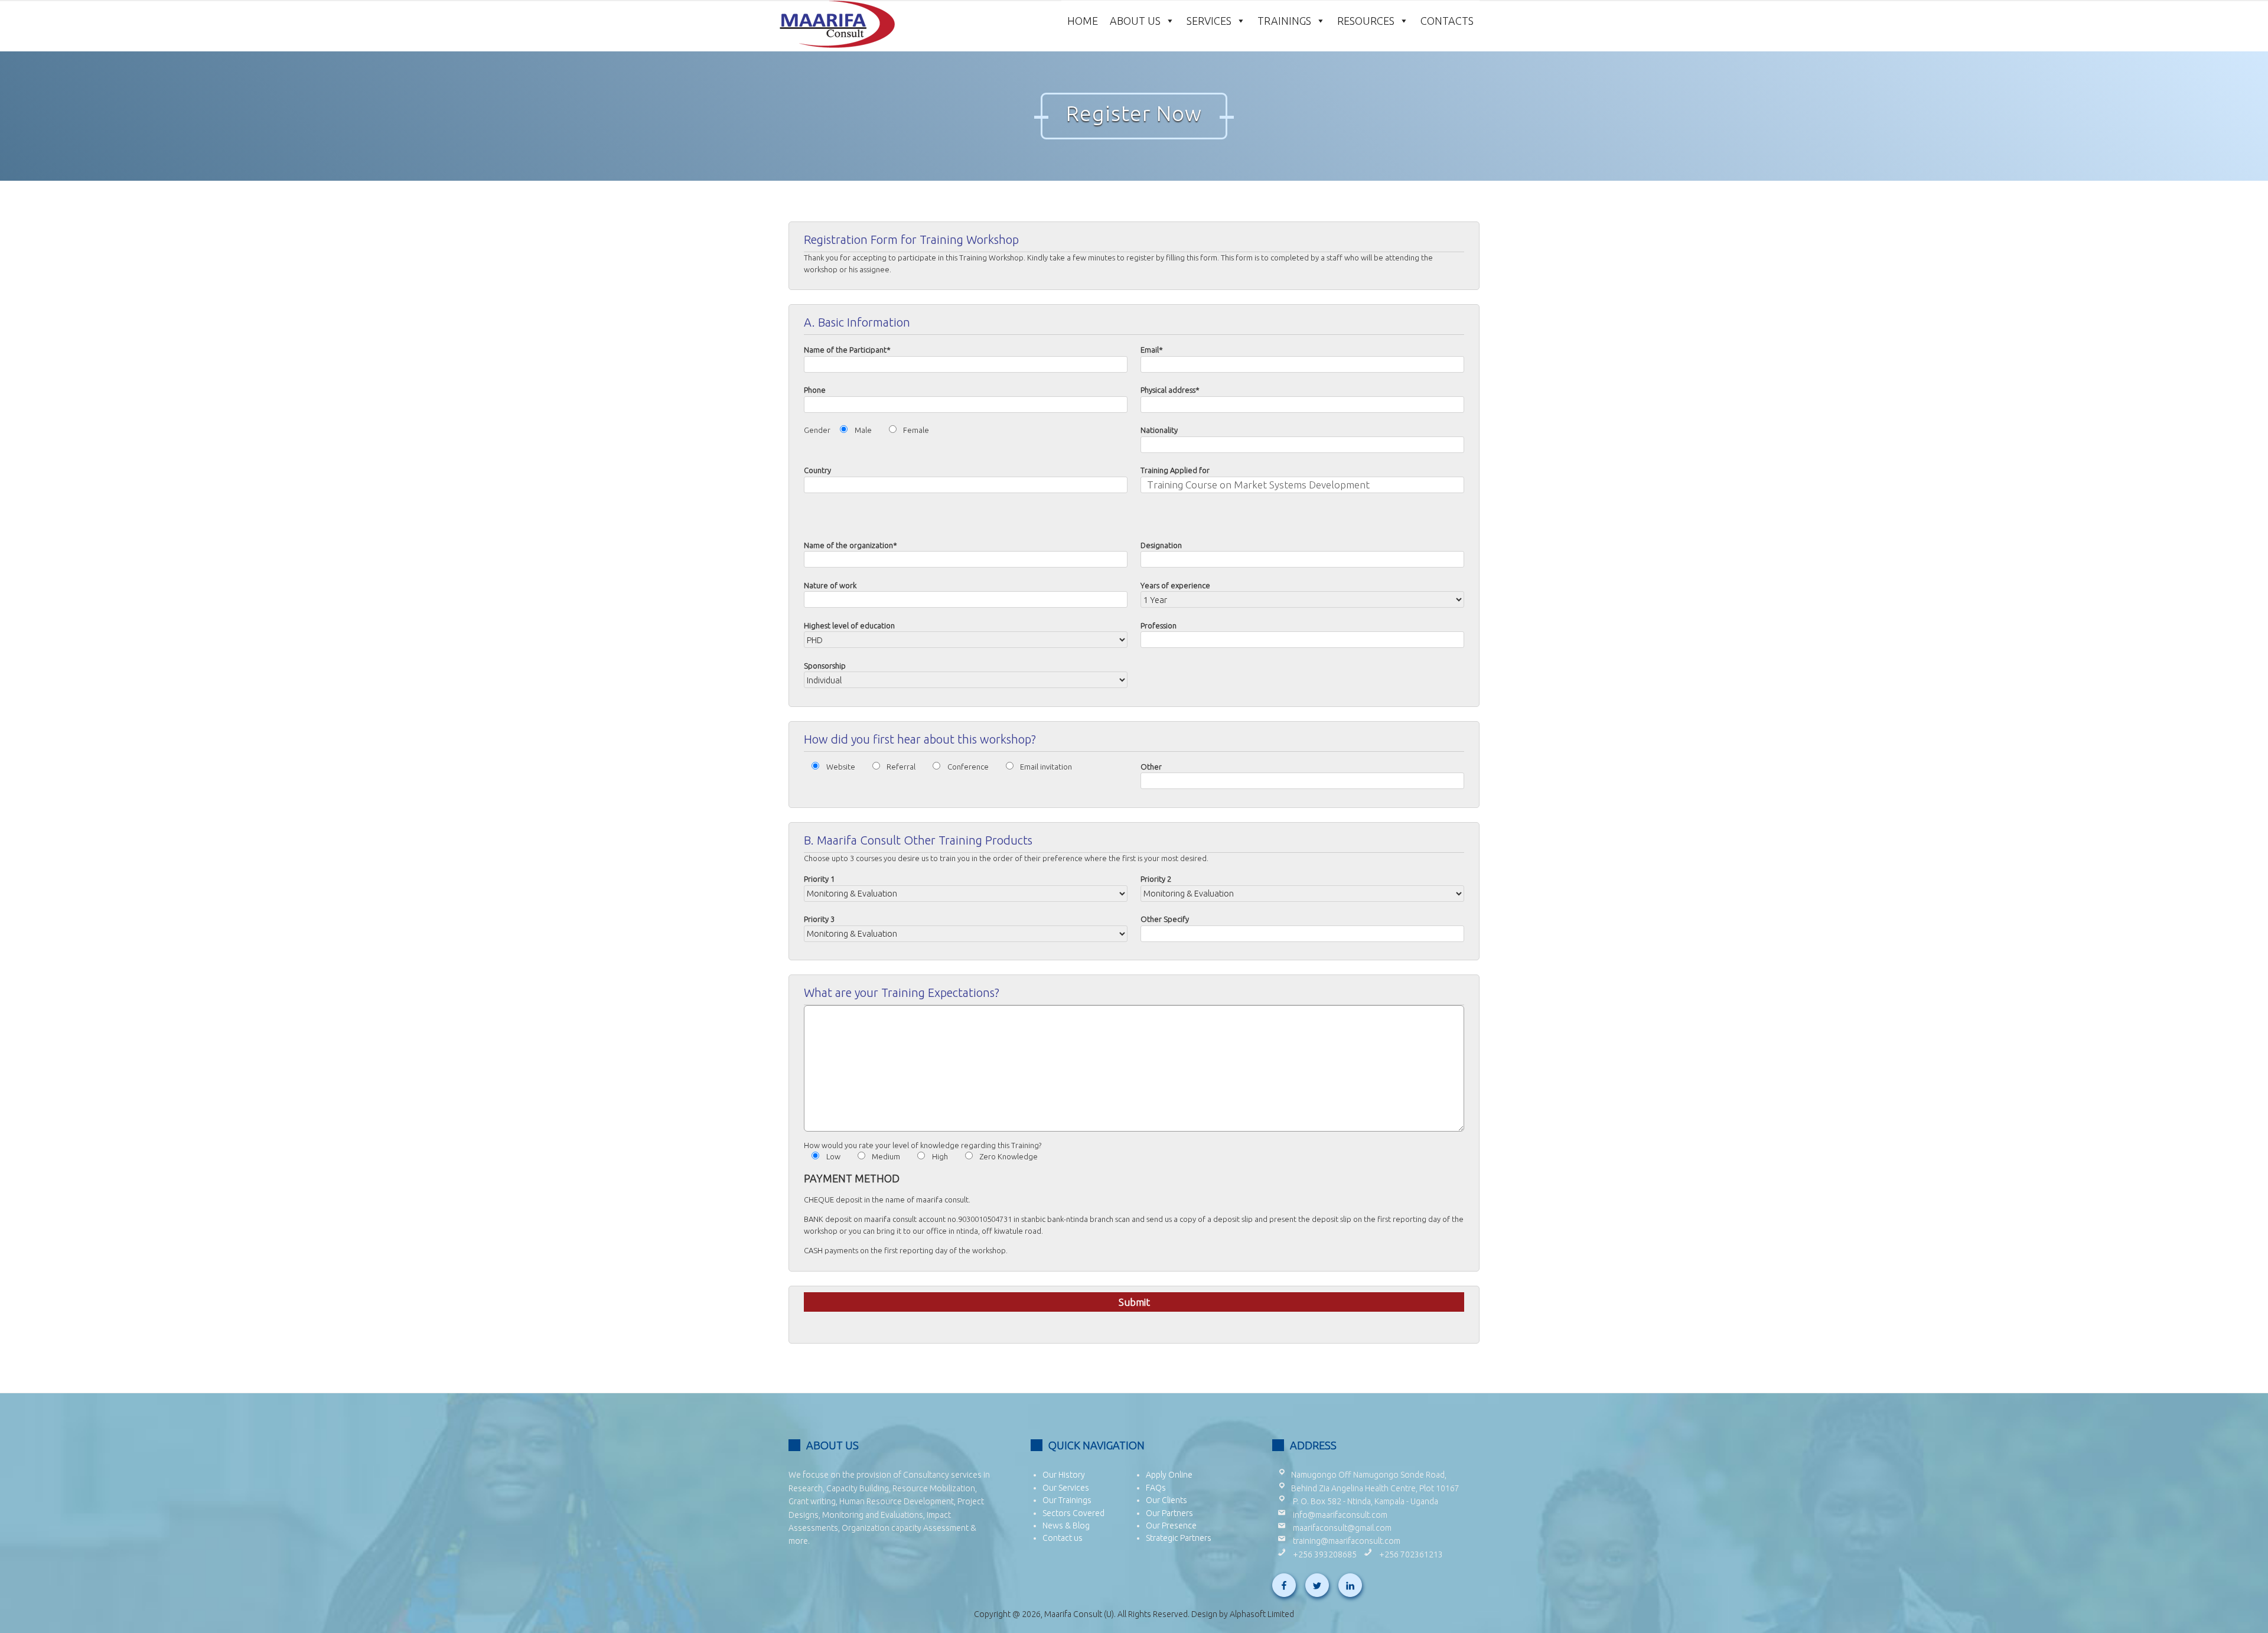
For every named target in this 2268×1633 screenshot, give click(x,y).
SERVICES (1209, 20)
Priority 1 (819, 879)
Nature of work (830, 585)
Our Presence (1171, 1526)
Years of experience (1175, 585)
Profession (1159, 625)
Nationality (1159, 430)
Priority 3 (819, 919)
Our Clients (1166, 1500)
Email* (1152, 350)
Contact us (1063, 1538)
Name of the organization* (850, 545)
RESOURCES (1366, 20)
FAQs (1156, 1488)
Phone (815, 390)
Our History (1064, 1475)
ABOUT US (1135, 20)
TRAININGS (1284, 20)
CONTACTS (1447, 20)
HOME (1083, 20)
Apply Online (1169, 1475)
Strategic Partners (1179, 1538)
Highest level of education (849, 625)
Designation (1161, 545)
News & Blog (1066, 1526)
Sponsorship (825, 666)
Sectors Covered (1073, 1513)
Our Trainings (1067, 1500)
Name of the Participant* (847, 350)
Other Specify (1165, 919)
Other (1151, 767)
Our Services (1066, 1488)
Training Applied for (1175, 470)
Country (817, 470)
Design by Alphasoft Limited (1243, 1614)
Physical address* (1170, 390)
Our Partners (1169, 1513)
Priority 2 (1156, 879)
